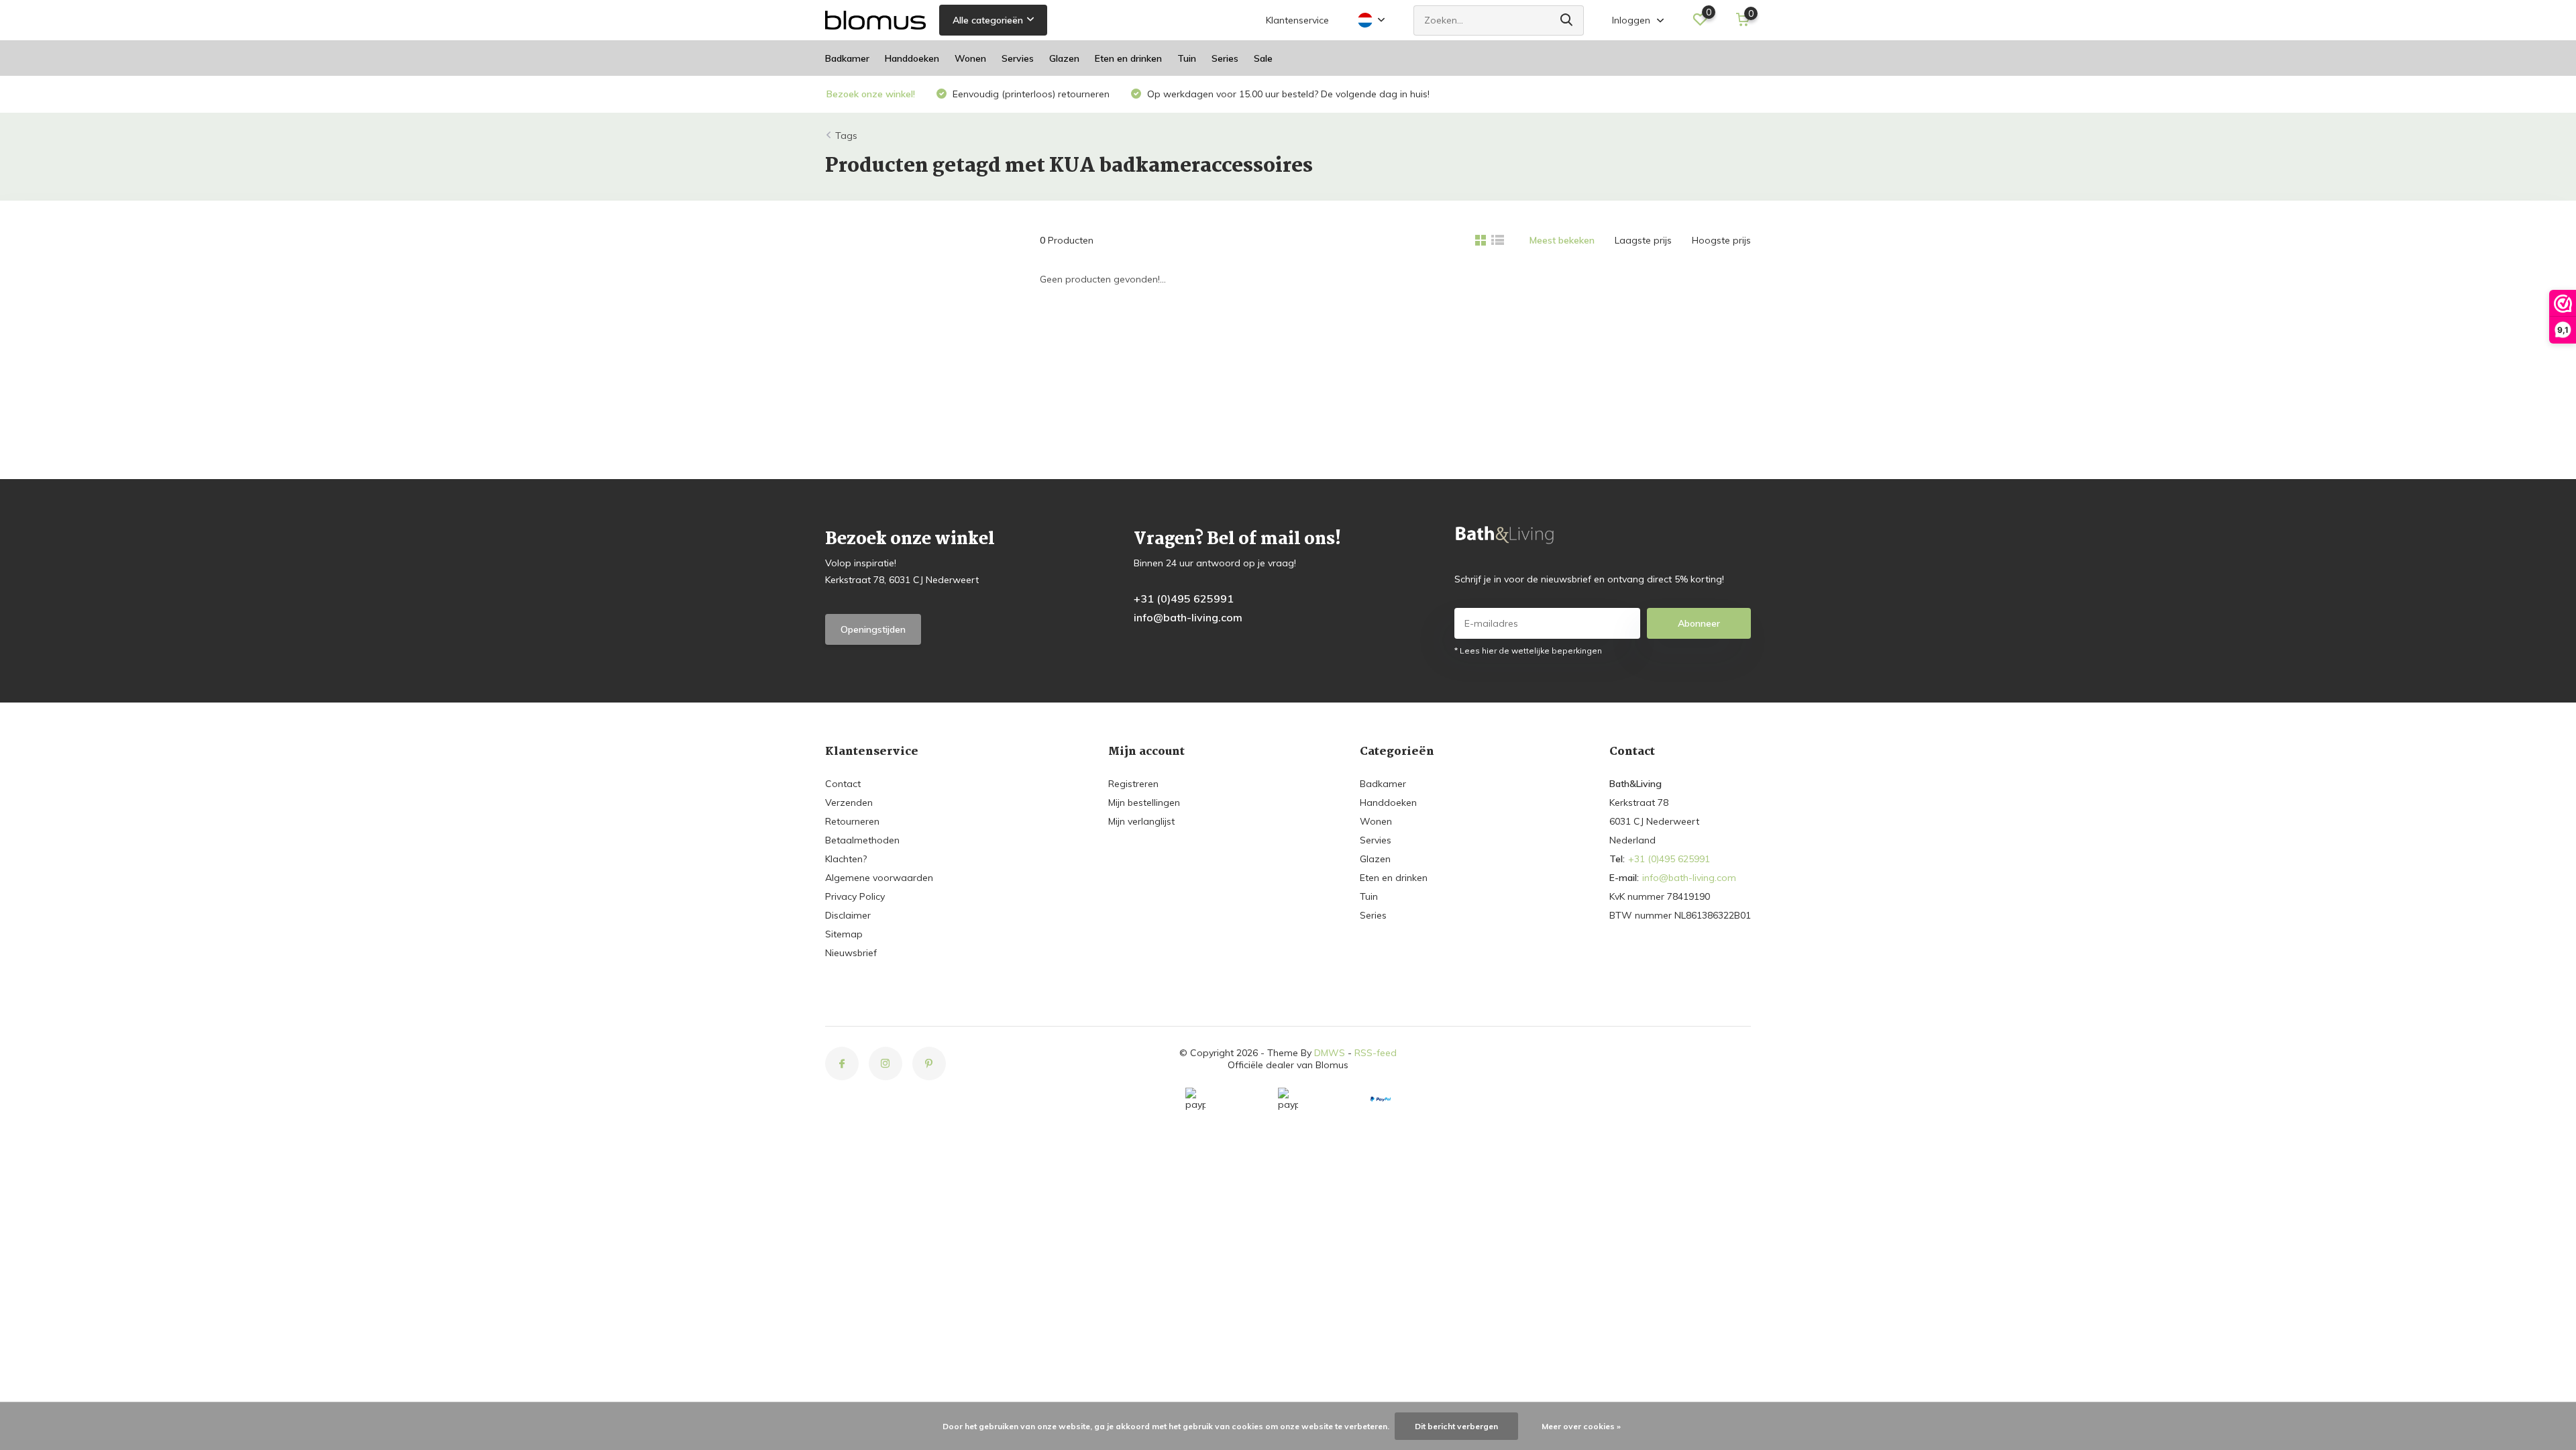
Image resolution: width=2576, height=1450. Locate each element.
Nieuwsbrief (851, 953)
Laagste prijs (1643, 240)
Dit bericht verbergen (1456, 1426)
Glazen (1064, 58)
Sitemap (844, 934)
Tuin (1187, 58)
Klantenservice (1297, 20)
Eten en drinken (1128, 58)
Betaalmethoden (862, 840)
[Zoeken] (1567, 20)
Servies (1018, 58)
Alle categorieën (988, 20)
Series (1225, 58)
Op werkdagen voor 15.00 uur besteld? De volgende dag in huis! (1287, 94)
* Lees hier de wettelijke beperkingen (1528, 651)
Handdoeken (912, 58)
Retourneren (852, 821)
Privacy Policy (855, 896)
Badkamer (847, 58)
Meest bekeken (1562, 240)
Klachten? (846, 859)
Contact (843, 784)
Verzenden (849, 802)
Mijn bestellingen (1144, 802)
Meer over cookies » (1581, 1426)
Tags (846, 136)
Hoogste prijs (1721, 240)
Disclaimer (848, 915)
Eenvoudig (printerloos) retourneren (1030, 94)
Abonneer (1699, 623)
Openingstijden (873, 629)
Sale (1263, 58)
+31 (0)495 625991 (1184, 599)
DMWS (1330, 1053)
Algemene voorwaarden (879, 878)
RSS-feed (1376, 1053)
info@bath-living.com (1188, 617)
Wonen (970, 58)
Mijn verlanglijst (1141, 821)
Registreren (1133, 784)
